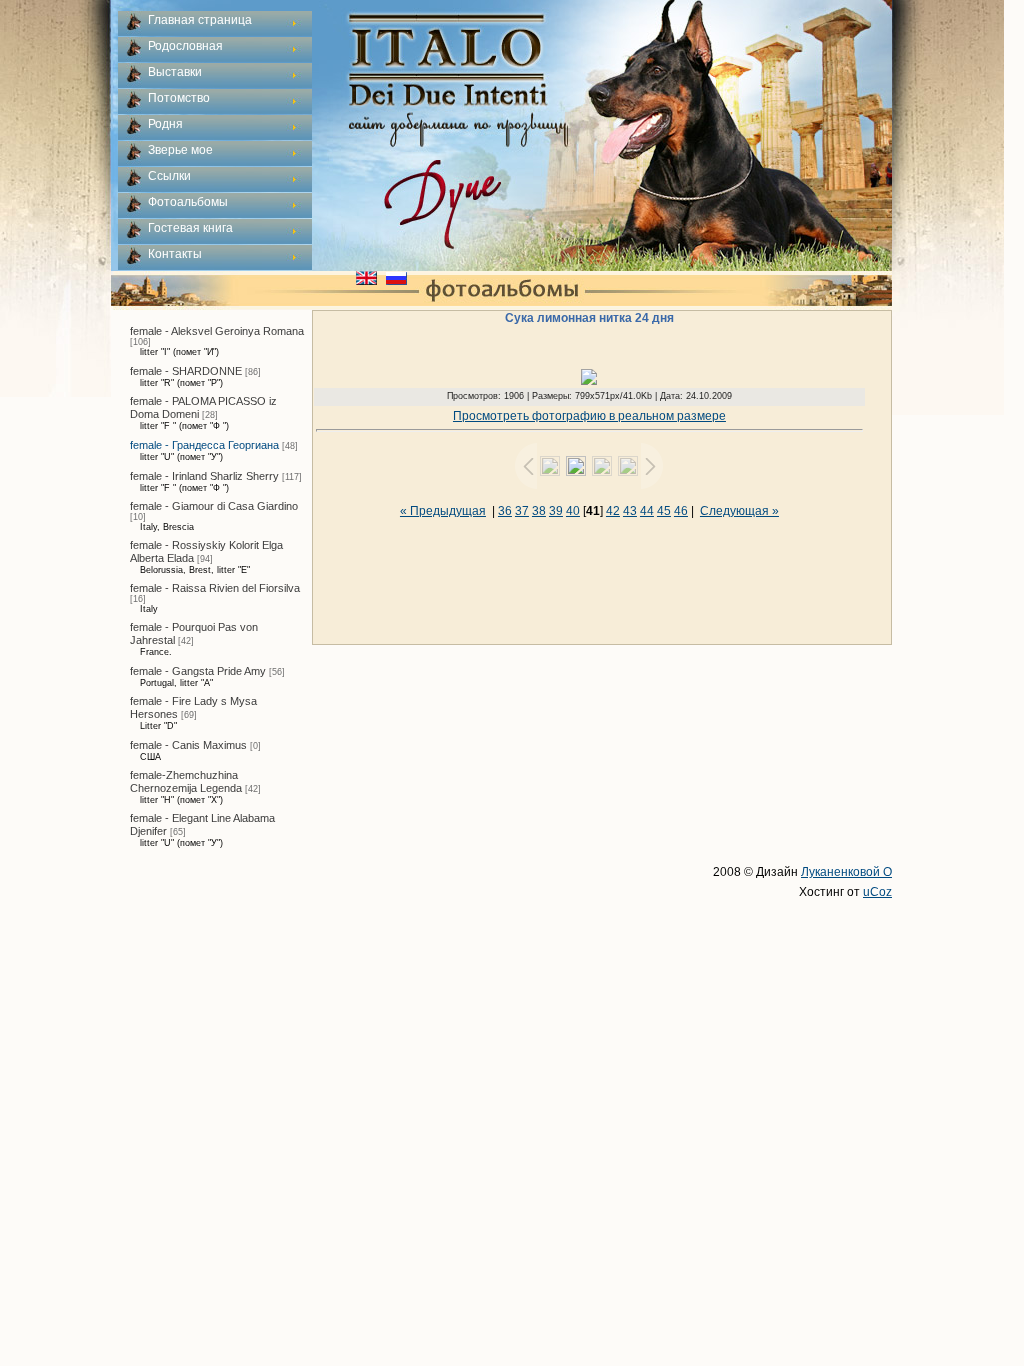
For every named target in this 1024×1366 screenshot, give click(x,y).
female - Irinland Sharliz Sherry (204, 476)
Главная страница (200, 20)
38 (539, 511)
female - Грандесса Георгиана (204, 445)
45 (664, 511)
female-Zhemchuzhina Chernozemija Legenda (186, 781)
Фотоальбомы (188, 202)
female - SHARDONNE (186, 371)
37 (522, 511)
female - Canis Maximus (188, 745)
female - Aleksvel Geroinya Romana (217, 331)
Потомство (179, 98)
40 (573, 511)
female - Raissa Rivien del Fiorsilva (215, 588)
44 (647, 511)
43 (630, 511)
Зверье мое (180, 150)
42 (613, 511)
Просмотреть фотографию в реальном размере (589, 416)
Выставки (175, 72)
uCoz (877, 892)
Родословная (185, 46)
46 (681, 511)
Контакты (175, 254)
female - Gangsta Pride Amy (198, 671)
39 (556, 511)
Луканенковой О (846, 872)
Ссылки (169, 176)
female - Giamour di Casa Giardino (214, 506)
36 (505, 511)
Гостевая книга (190, 228)
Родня (165, 124)
